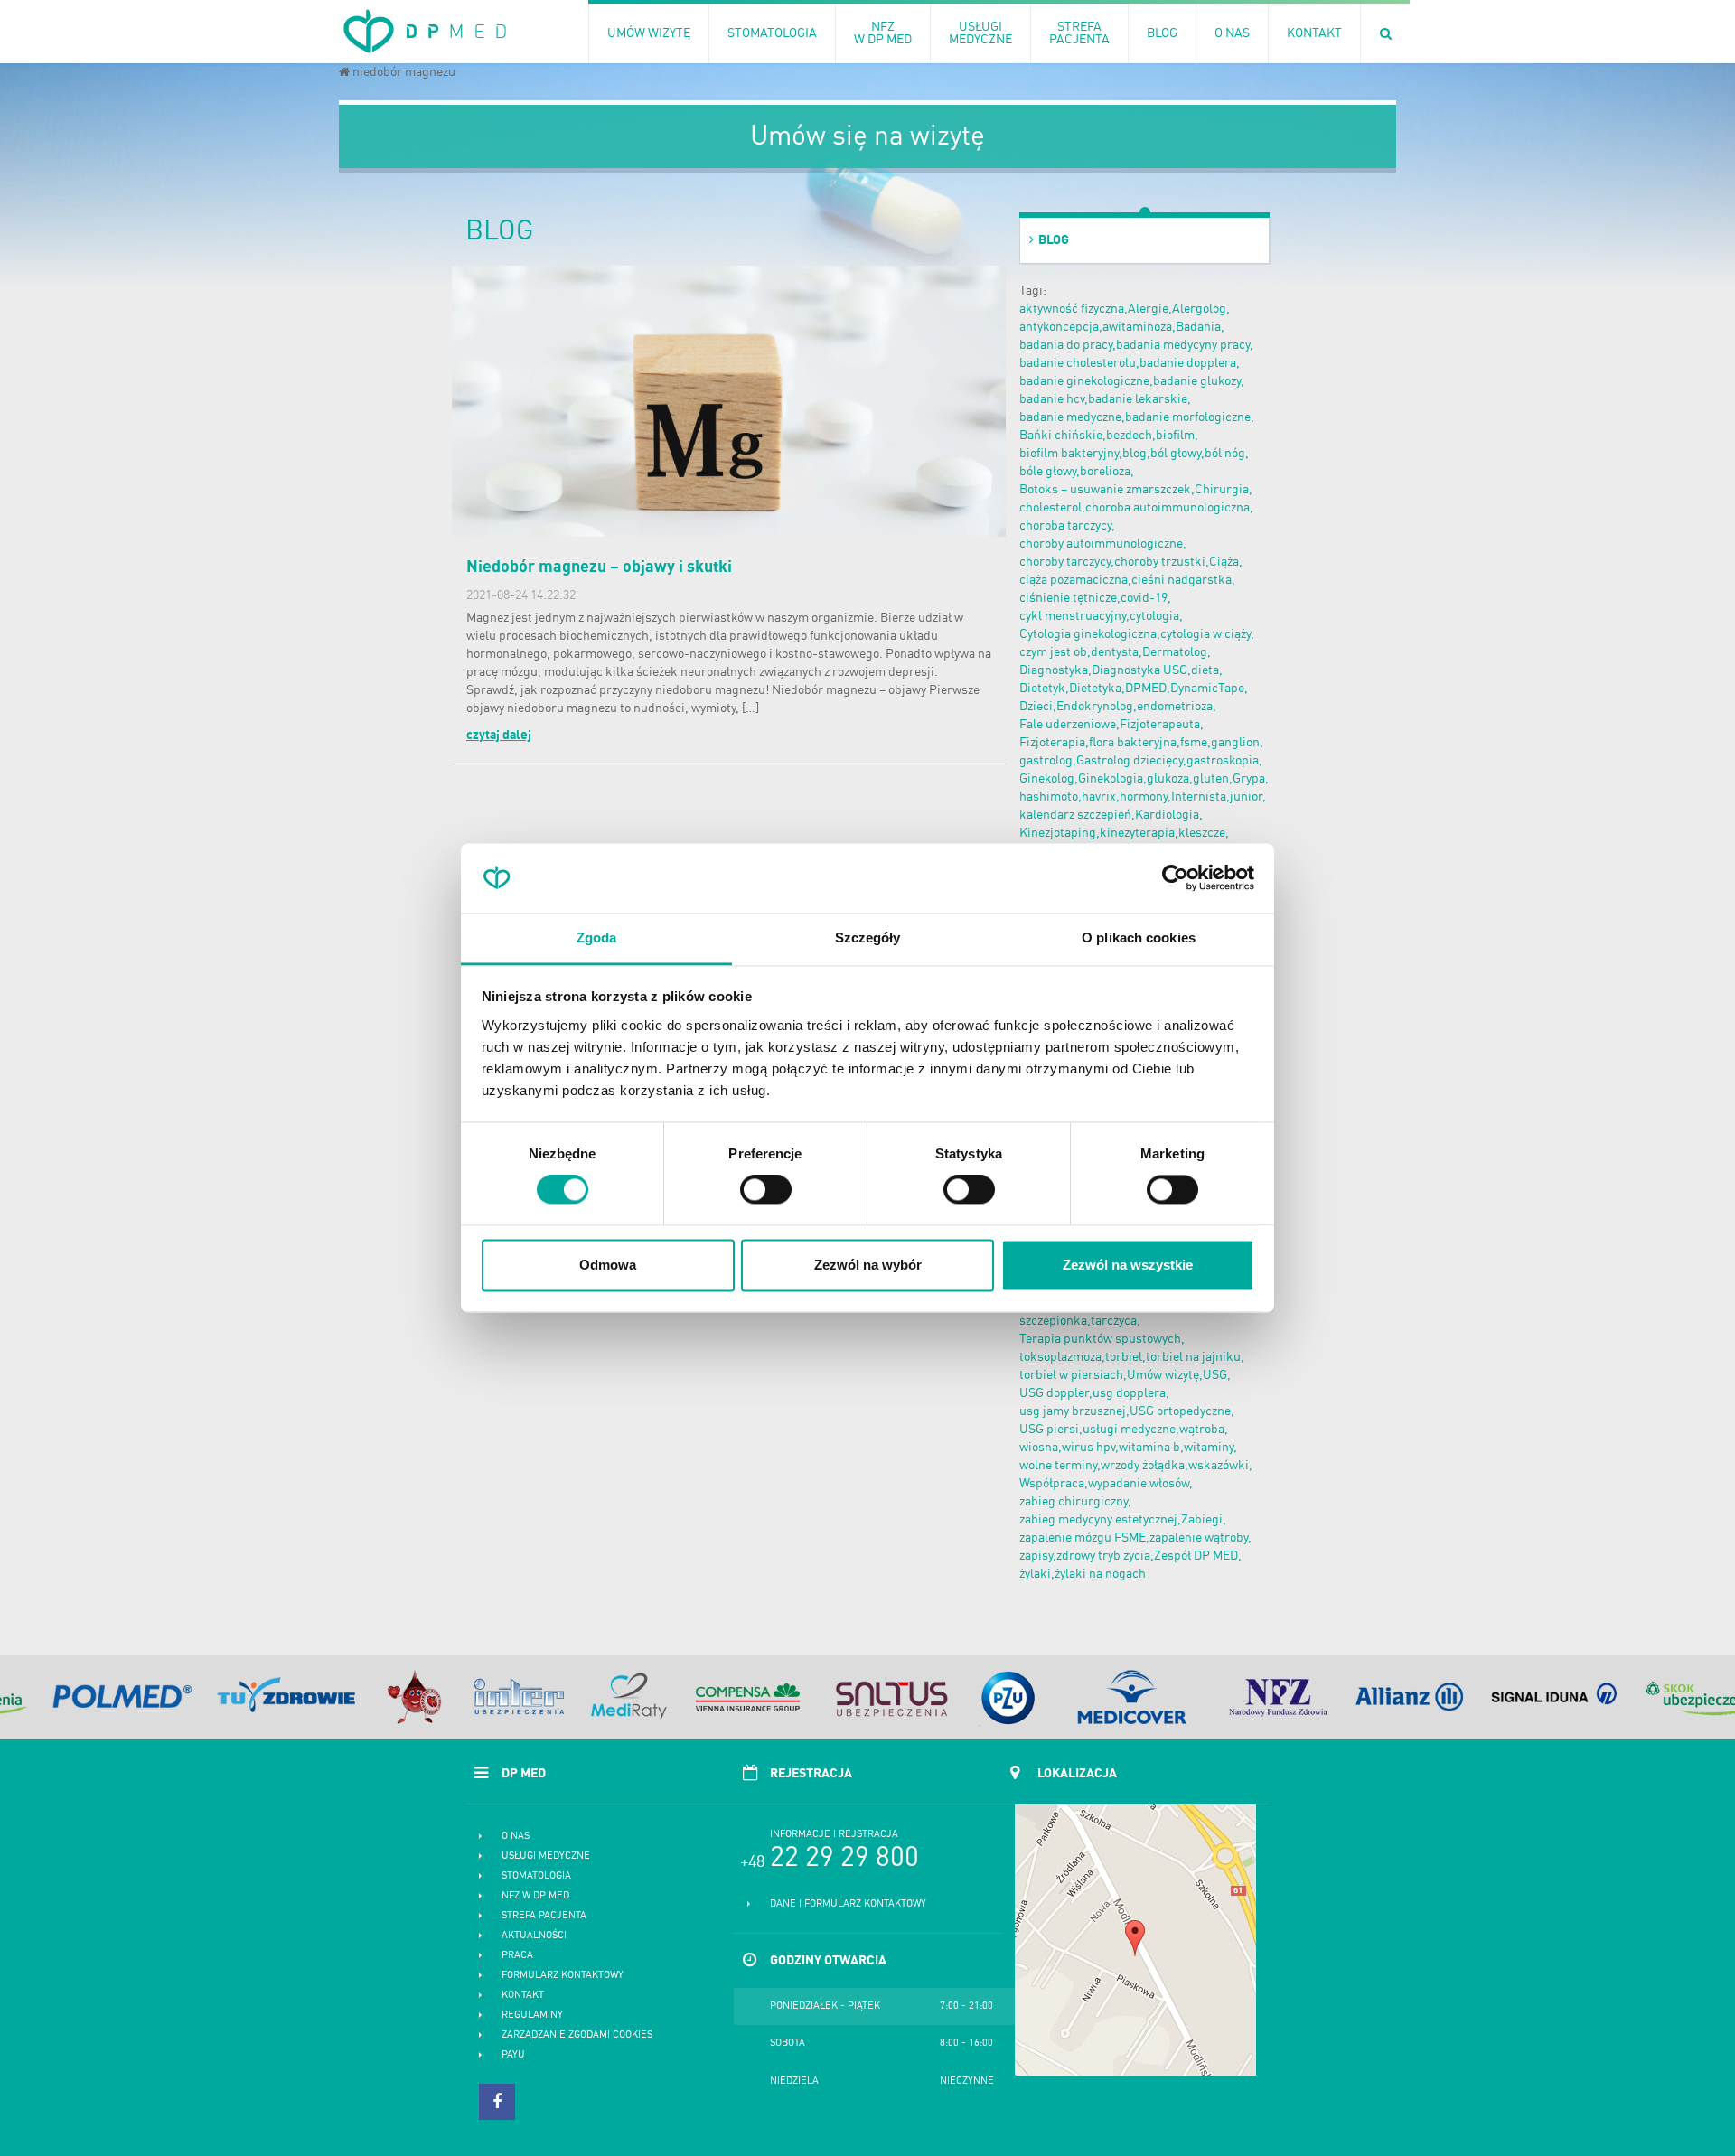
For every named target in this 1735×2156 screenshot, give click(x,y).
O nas (516, 1837)
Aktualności (534, 1936)
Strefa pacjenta (544, 1916)
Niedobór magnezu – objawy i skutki (599, 567)
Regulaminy (532, 2015)
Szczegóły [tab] (868, 937)
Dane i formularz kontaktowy (848, 1904)
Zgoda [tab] (597, 937)
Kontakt (523, 1996)
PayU (513, 2055)
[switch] (766, 1190)
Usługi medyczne (546, 1856)
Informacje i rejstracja (834, 1835)
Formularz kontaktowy (563, 1976)
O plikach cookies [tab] (1139, 937)
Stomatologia (536, 1876)
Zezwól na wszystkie (1128, 1265)
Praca (517, 1956)
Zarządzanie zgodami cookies (577, 2035)
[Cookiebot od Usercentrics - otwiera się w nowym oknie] (1175, 878)
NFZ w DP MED (535, 1896)
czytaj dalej (499, 736)
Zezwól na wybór (868, 1265)
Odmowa (608, 1265)
